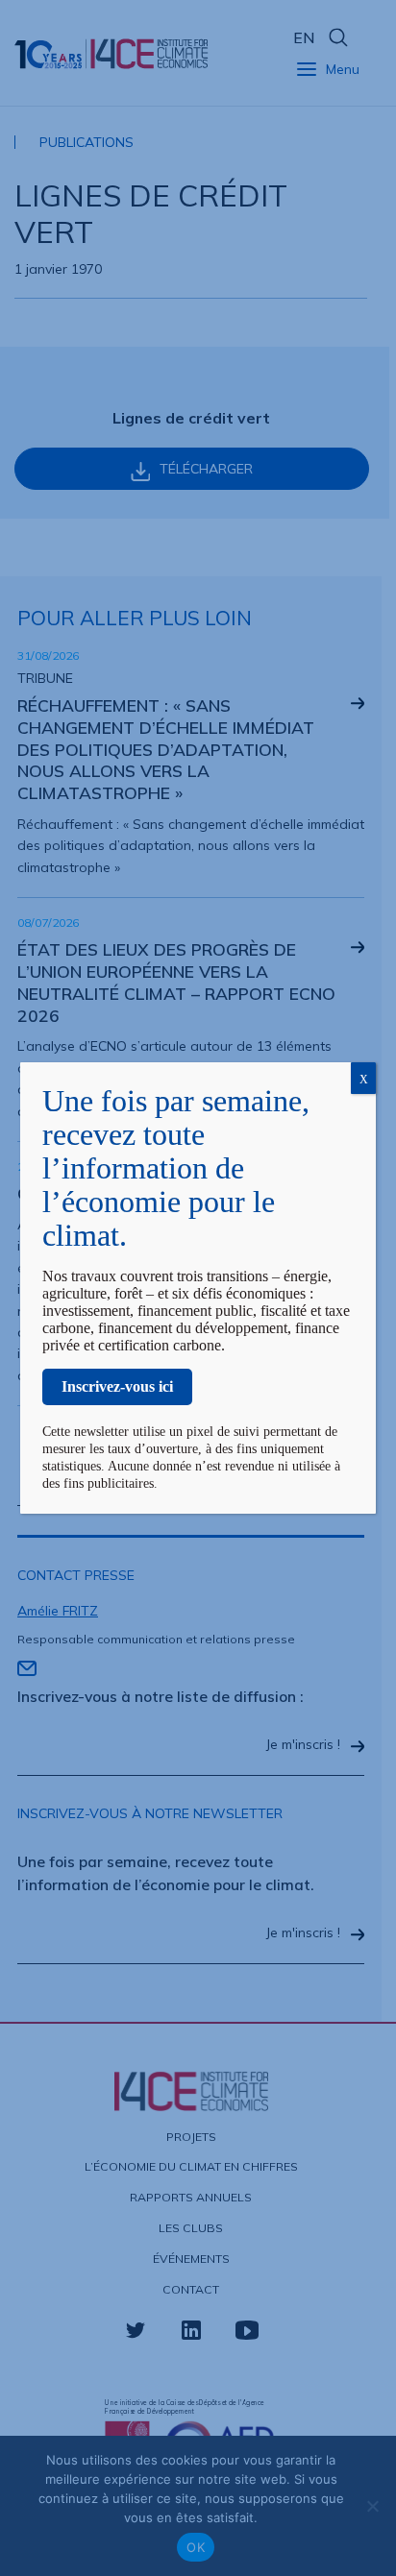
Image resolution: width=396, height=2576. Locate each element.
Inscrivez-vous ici (117, 1386)
